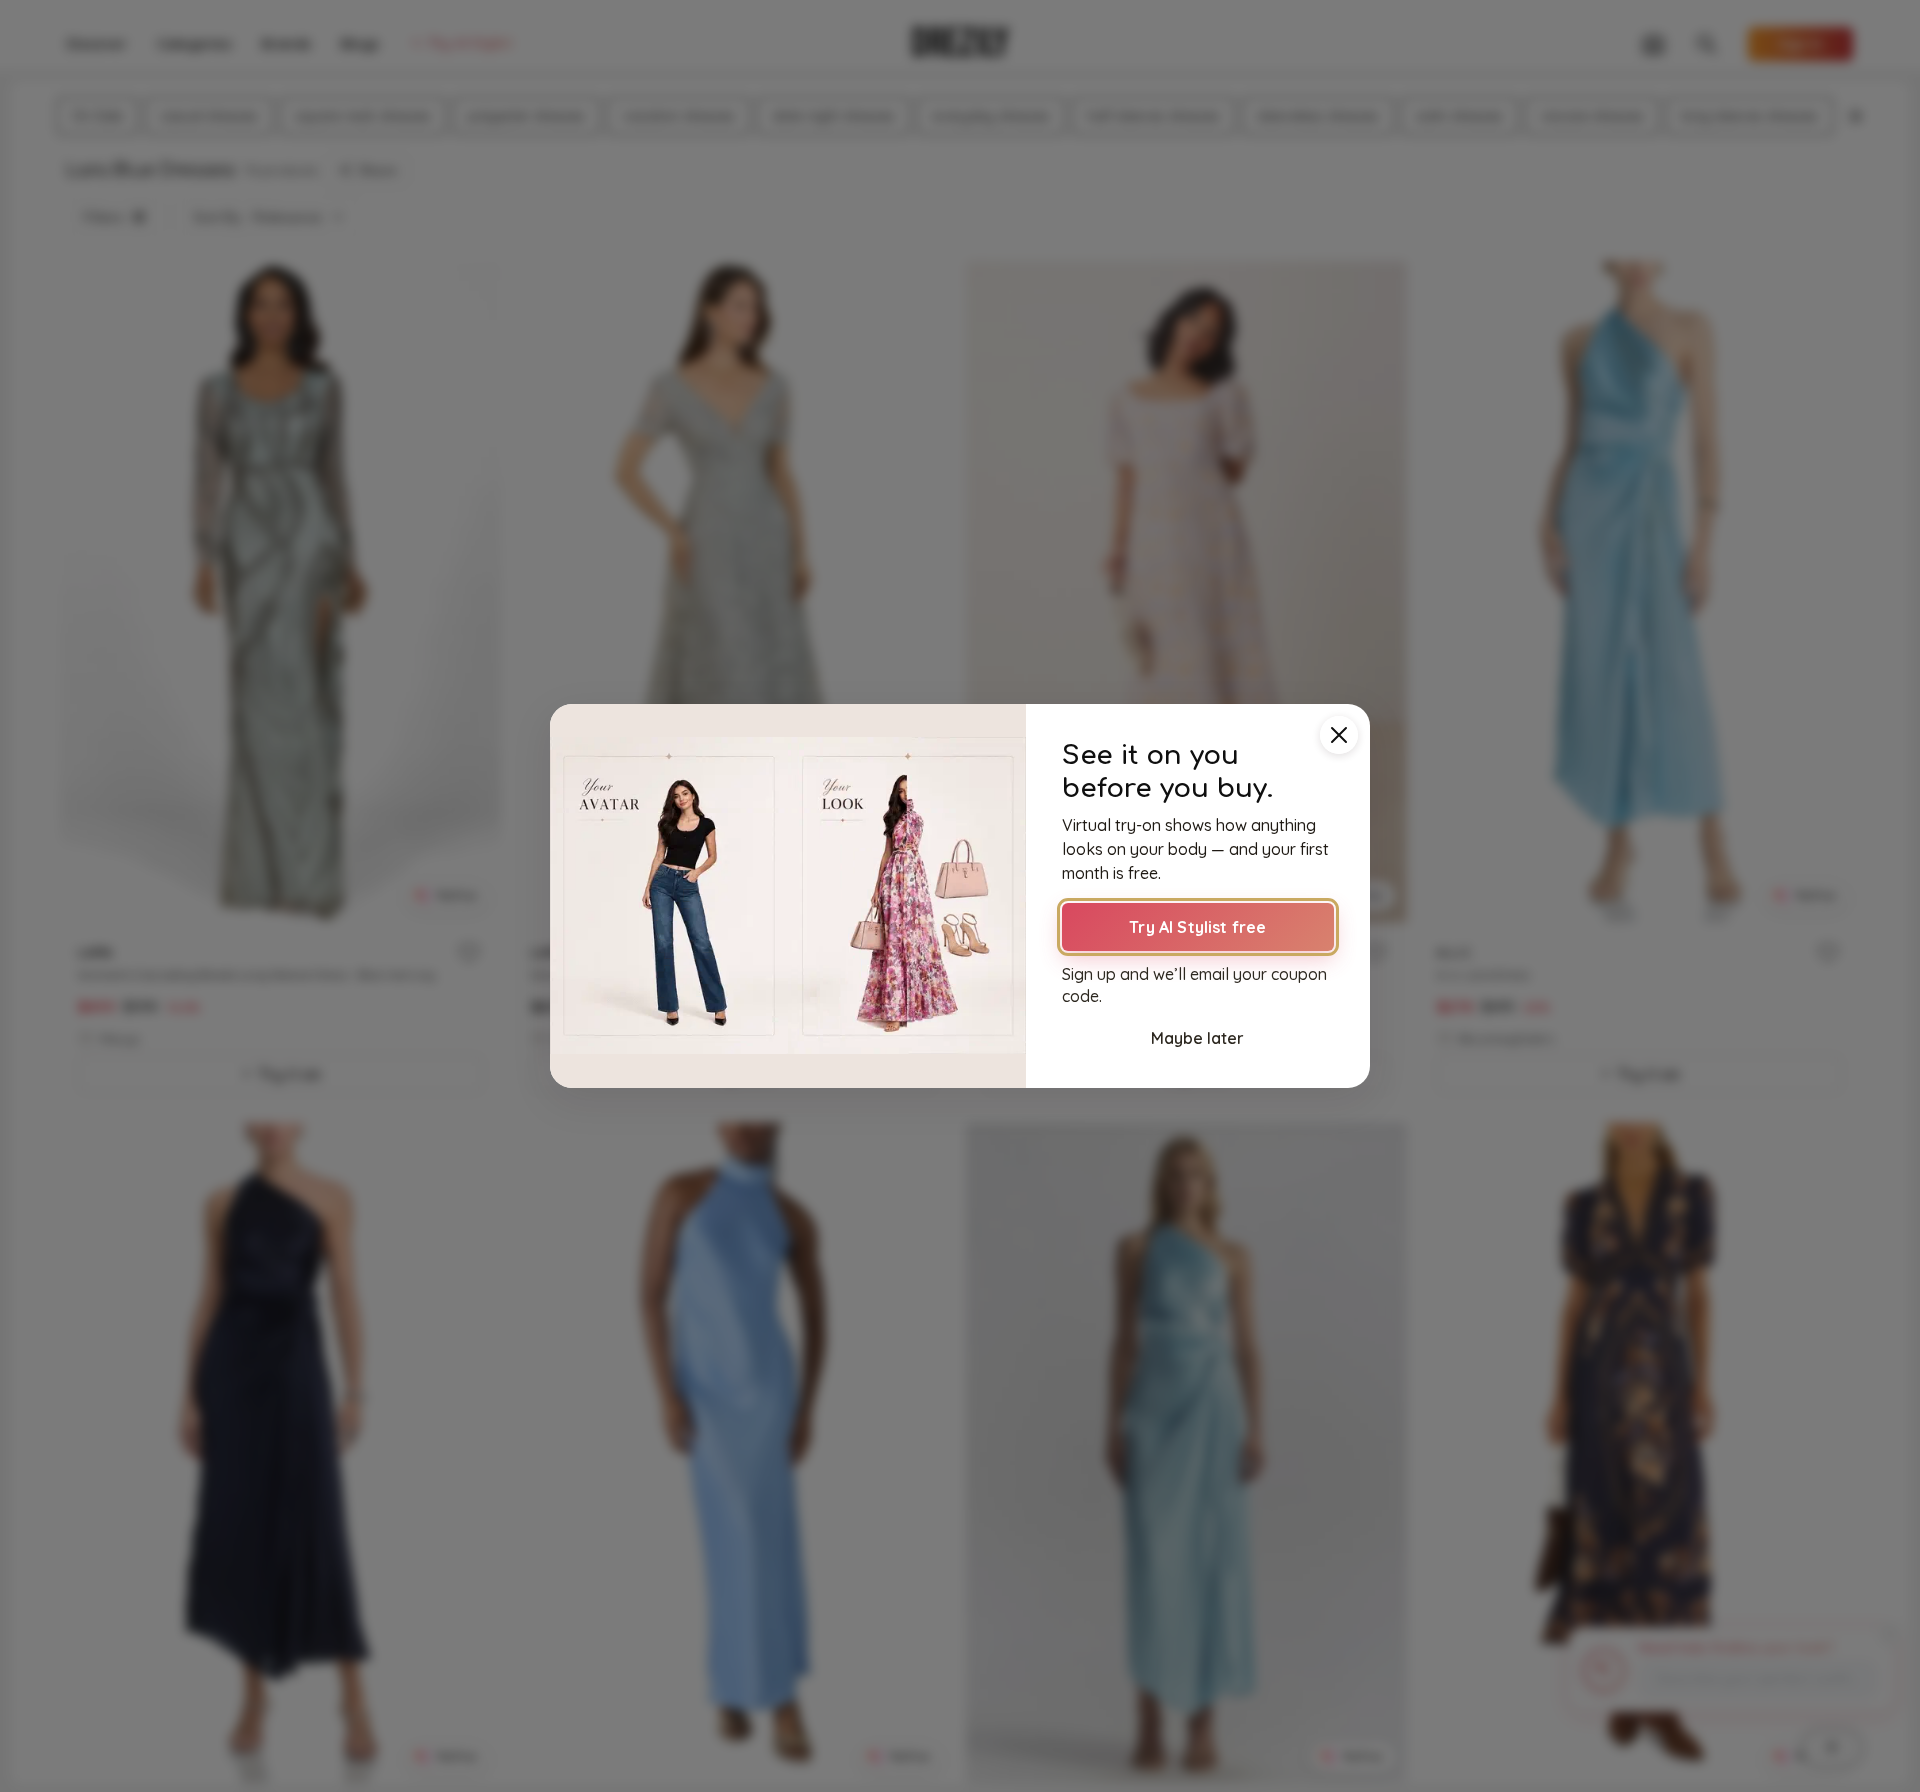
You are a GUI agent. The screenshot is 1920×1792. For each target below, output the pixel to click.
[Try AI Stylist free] (788, 896)
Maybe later (1197, 1038)
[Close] (1339, 735)
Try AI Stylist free (1197, 927)
